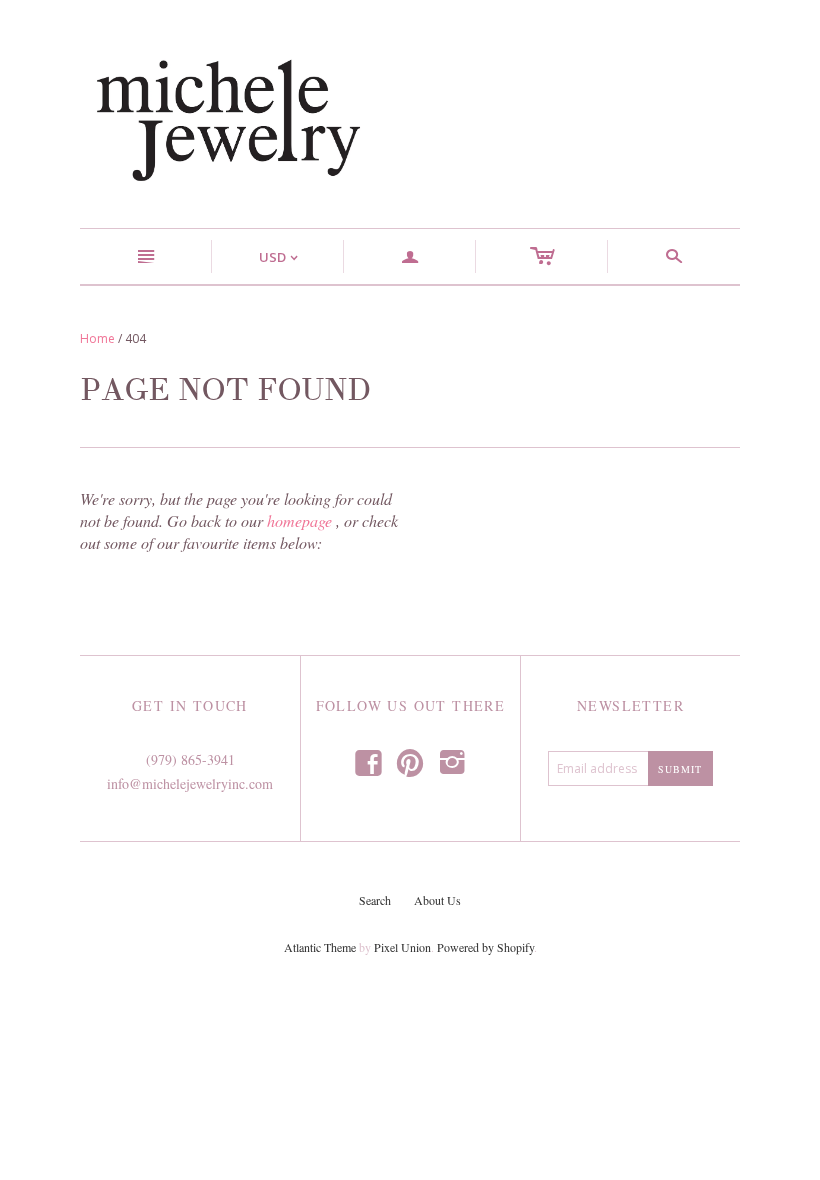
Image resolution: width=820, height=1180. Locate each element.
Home (97, 338)
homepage (299, 520)
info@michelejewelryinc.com (190, 783)
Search (375, 900)
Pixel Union (402, 947)
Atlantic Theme (320, 947)
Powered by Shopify (485, 947)
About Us (437, 900)
